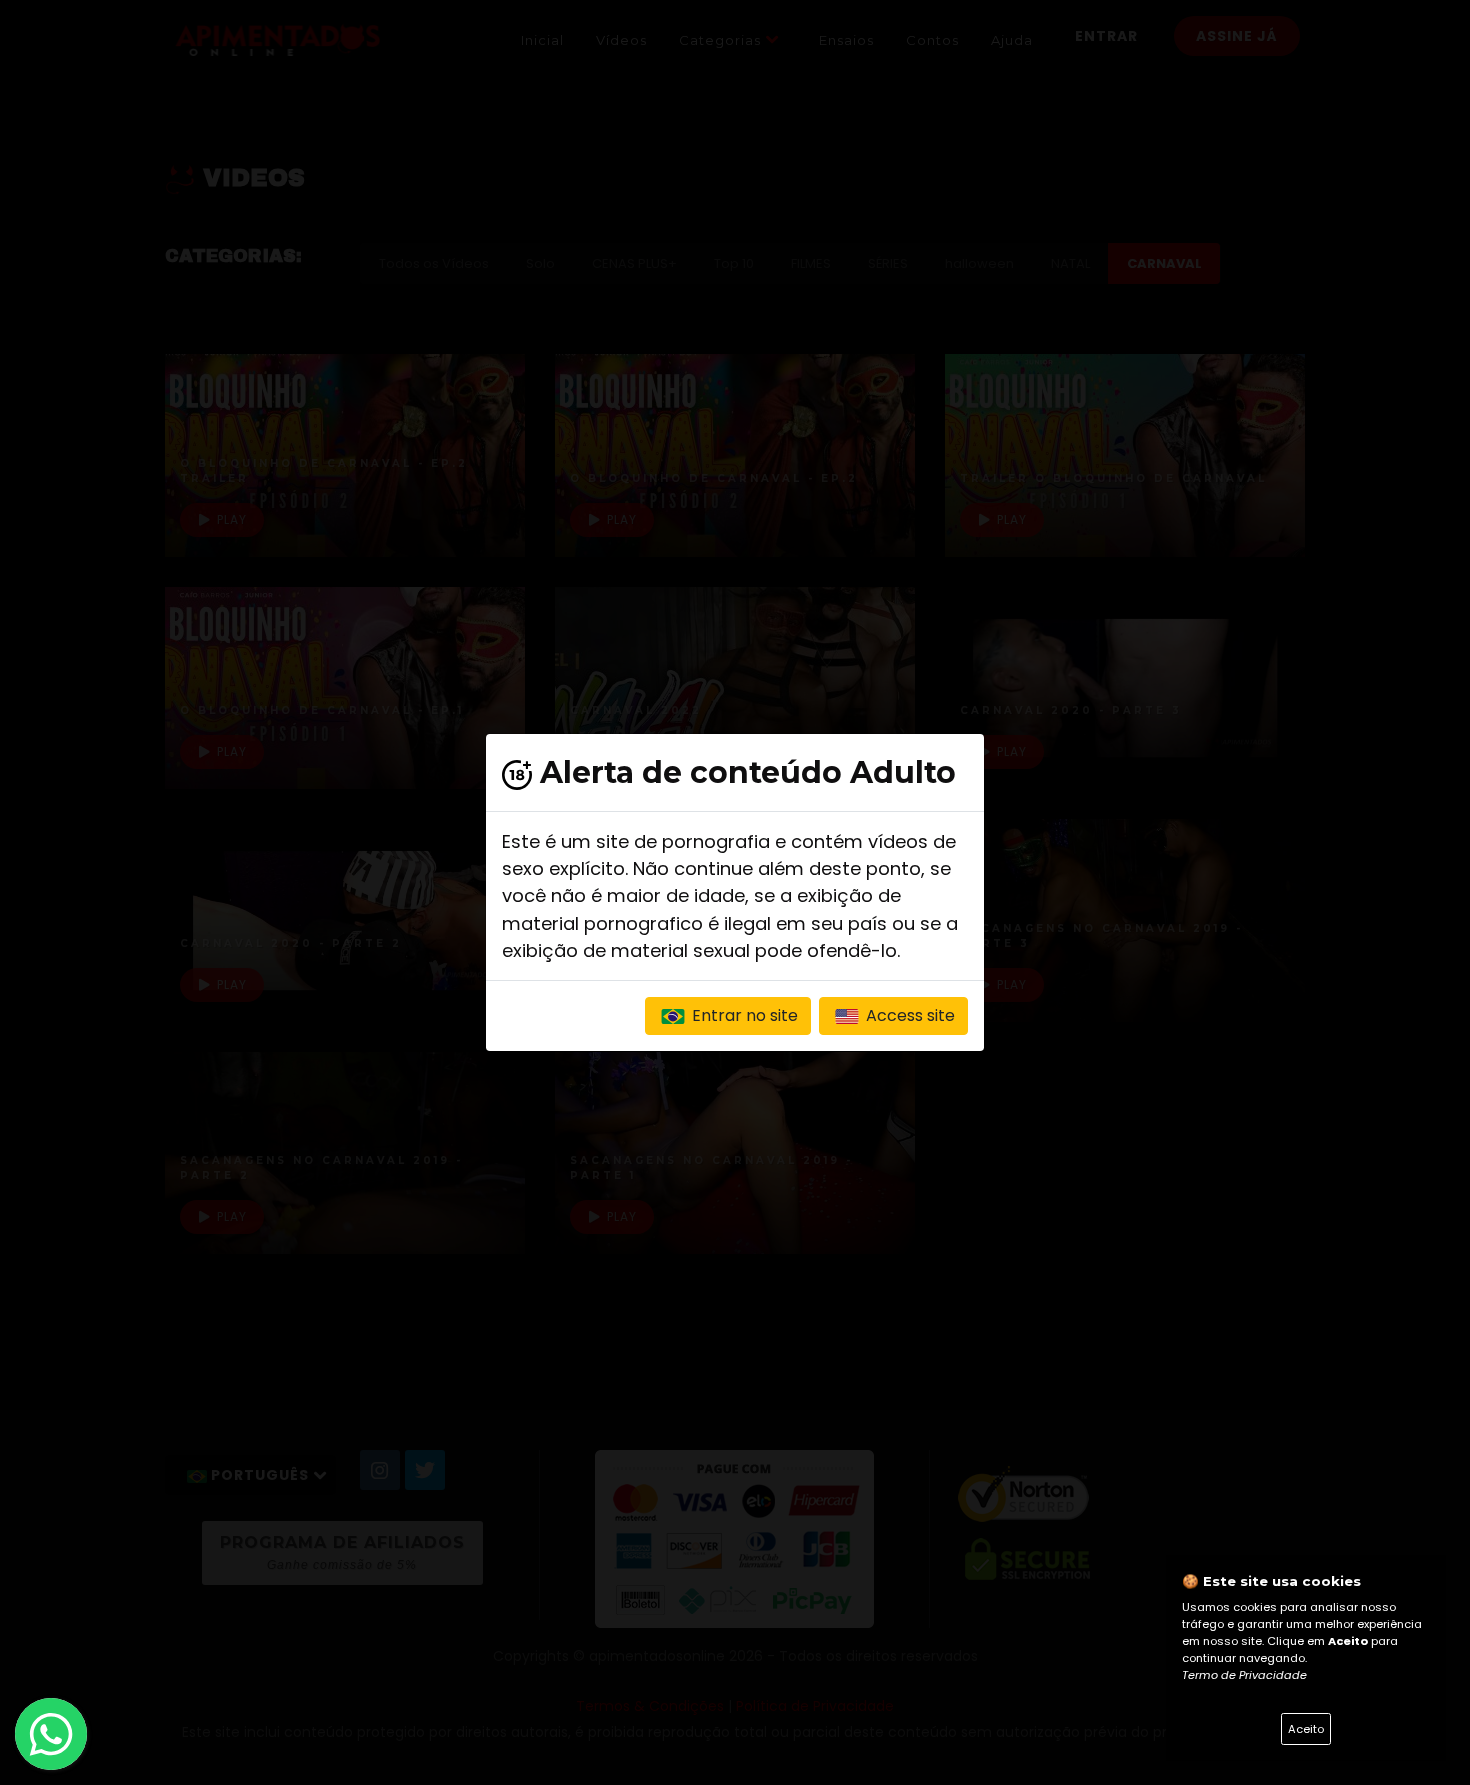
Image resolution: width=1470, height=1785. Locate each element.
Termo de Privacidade (1244, 1675)
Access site (908, 1015)
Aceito (1306, 1729)
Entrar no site (743, 1015)
